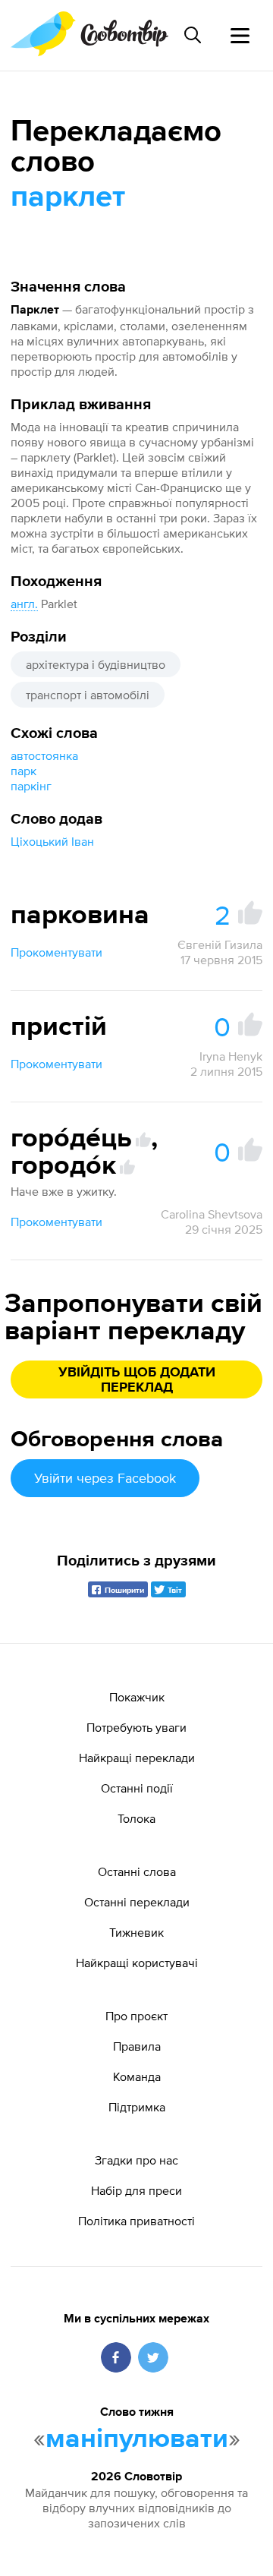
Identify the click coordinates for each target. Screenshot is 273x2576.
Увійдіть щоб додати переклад (137, 1380)
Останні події (137, 1788)
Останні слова (137, 1871)
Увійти (105, 1478)
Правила (137, 2046)
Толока (136, 1818)
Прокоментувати (56, 952)
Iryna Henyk (231, 1056)
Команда (137, 2076)
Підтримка (137, 2107)
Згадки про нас (136, 2160)
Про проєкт (136, 2016)
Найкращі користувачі (137, 1963)
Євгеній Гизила (220, 944)
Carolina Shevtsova (212, 1214)
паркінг (31, 786)
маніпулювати (137, 2439)
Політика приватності (136, 2221)
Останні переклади (137, 1902)
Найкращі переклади (137, 1758)
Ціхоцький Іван (52, 841)
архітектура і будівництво (96, 664)
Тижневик (136, 1932)
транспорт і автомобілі (88, 695)
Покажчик (137, 1697)
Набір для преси (136, 2190)
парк (24, 771)
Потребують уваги (136, 1727)
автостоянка (44, 755)
